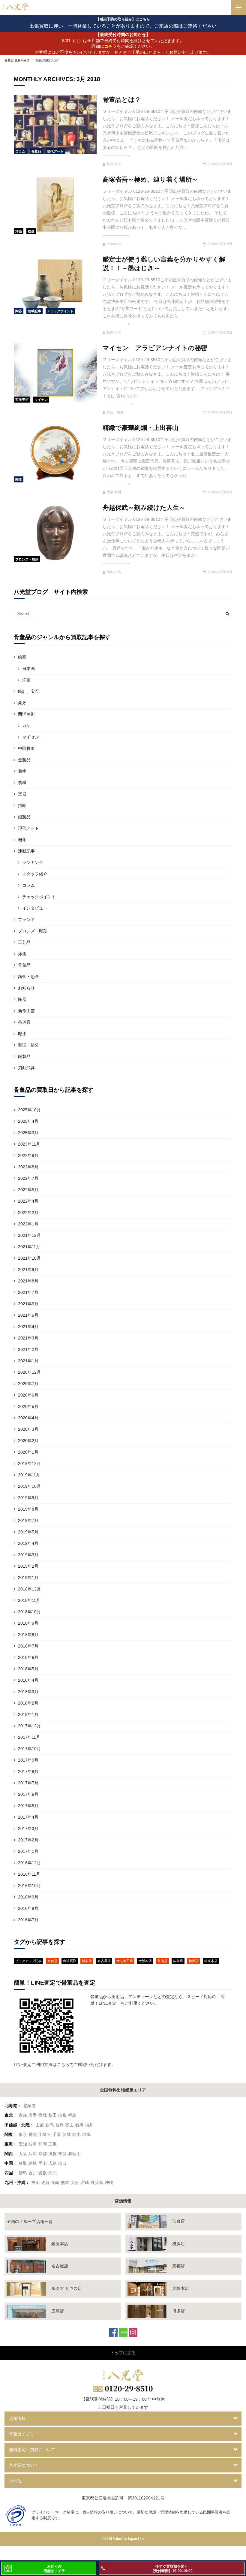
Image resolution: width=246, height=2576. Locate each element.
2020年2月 (28, 1441)
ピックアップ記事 (28, 1961)
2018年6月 (28, 1657)
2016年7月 (28, 1920)
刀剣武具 (26, 1068)
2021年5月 (28, 1315)
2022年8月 (28, 1167)
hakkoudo (114, 244)
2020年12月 (29, 1372)
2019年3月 (28, 1555)
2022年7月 (28, 1178)
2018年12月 (29, 1589)
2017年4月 (28, 1817)
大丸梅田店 (125, 1961)
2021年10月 (29, 1258)
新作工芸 (26, 1011)
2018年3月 (28, 1692)
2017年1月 (28, 1851)
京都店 (52, 1961)
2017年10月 (29, 1749)
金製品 (24, 760)
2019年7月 (28, 1521)
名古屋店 (104, 1961)
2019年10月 (29, 1486)
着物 (22, 771)
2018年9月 (28, 1623)
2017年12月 (29, 1726)
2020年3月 (28, 1429)
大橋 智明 (114, 492)
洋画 (19, 231)
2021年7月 (28, 1292)
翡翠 (22, 783)
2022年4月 (28, 1201)
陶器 (19, 311)
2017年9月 (28, 1760)
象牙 (22, 703)
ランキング (33, 862)
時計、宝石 (28, 691)
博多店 (87, 1961)
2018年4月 (28, 1680)
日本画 (28, 669)
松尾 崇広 (114, 164)
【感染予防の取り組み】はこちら (123, 19)
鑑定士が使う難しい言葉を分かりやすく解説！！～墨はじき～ (164, 264)
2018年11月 (29, 1600)
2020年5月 (28, 1406)
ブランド (26, 920)
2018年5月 (28, 1669)
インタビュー (35, 908)
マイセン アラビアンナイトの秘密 (155, 348)
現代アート (55, 151)
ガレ (26, 726)
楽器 (22, 794)
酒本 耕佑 (114, 572)
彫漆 (22, 1034)
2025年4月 (28, 1121)
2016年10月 (29, 1886)
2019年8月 (28, 1509)
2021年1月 (28, 1361)
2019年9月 (28, 1498)
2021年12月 (29, 1235)
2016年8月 (28, 1908)
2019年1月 (28, 1578)
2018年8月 (28, 1635)
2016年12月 (29, 1863)
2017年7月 (28, 1783)
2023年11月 (29, 1144)
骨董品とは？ (122, 100)
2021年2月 (28, 1349)
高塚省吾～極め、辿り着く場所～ (150, 179)
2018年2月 (28, 1703)
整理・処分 (28, 1045)
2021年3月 (28, 1338)
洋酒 (22, 954)
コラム (20, 151)
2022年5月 (28, 1190)
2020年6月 (28, 1395)
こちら (63, 2064)
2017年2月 (28, 1840)
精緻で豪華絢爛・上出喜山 (141, 428)
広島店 (178, 1961)
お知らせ (26, 988)
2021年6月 (28, 1304)
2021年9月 (28, 1270)
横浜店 (194, 1961)
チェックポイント (60, 311)
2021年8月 (28, 1281)
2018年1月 (28, 1714)
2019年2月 (28, 1566)
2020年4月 (28, 1418)
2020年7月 (28, 1384)
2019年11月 (29, 1475)
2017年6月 (28, 1794)
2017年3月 (28, 1829)
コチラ (110, 46)
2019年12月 (29, 1463)
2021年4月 (28, 1327)
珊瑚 (22, 840)
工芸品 (24, 942)
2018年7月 (28, 1646)
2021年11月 (29, 1247)
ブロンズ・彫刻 (27, 559)
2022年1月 (28, 1224)
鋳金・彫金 (28, 977)
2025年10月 (29, 1110)
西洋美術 (22, 400)
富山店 (162, 1961)
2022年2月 (28, 1213)
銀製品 (24, 817)
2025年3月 (28, 1133)
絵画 (31, 231)
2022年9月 (28, 1155)
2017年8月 (28, 1771)
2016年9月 (28, 1897)
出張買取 (70, 1961)
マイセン (41, 400)
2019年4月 (28, 1543)
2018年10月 (29, 1612)
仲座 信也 (115, 412)
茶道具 (24, 1022)
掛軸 (22, 805)
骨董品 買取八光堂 (17, 60)
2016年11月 (29, 1874)
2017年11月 (29, 1737)
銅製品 (24, 1056)
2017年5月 (28, 1806)
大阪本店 (145, 1961)
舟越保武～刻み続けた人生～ (144, 507)
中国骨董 (26, 748)
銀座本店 (211, 1961)
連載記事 (34, 311)
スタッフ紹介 (35, 874)
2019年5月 (28, 1532)
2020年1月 (28, 1452)
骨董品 (36, 151)
